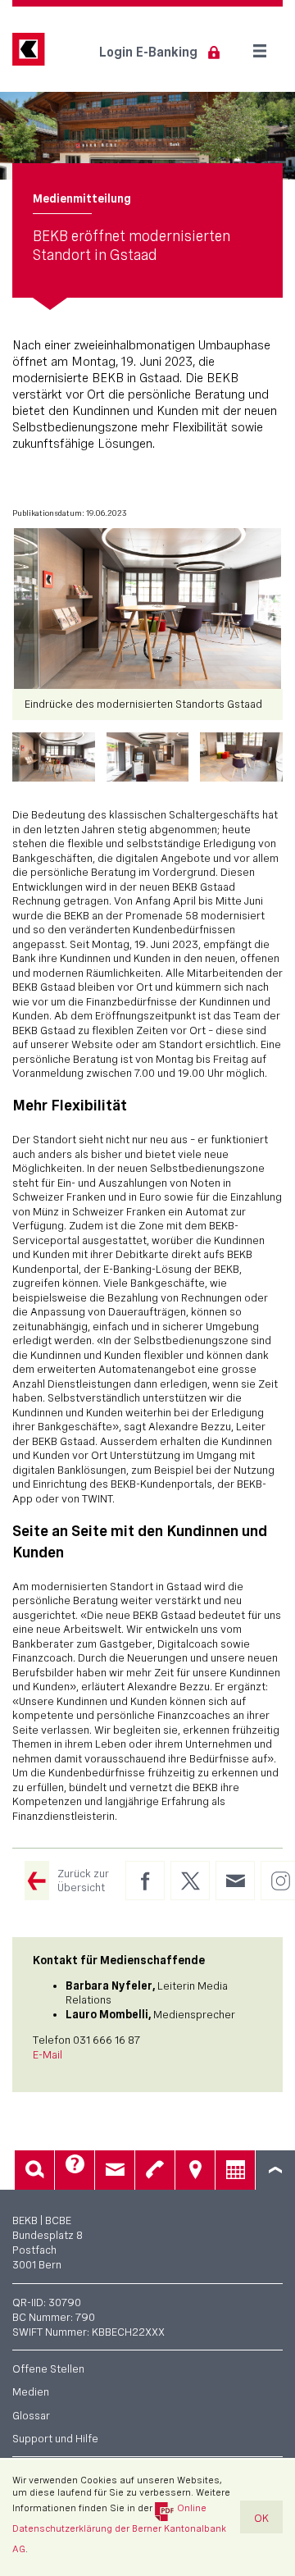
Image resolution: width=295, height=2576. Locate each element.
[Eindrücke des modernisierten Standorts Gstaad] (147, 609)
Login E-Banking (148, 52)
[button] (54, 757)
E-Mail (48, 2054)
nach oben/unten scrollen (275, 2170)
